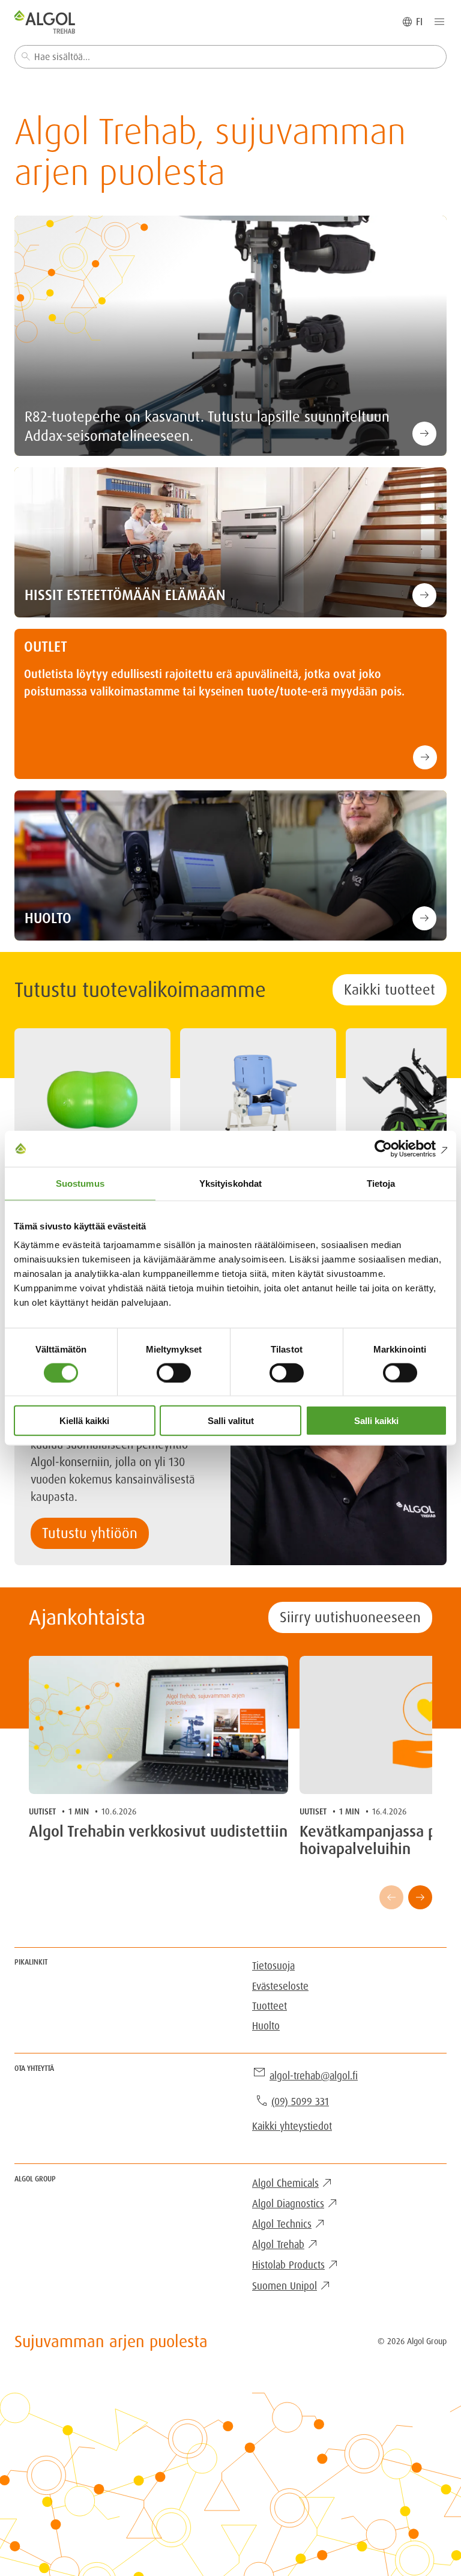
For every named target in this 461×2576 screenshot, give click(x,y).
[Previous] (391, 1897)
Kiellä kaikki (84, 1421)
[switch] (174, 1372)
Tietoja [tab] (381, 1183)
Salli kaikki (376, 1421)
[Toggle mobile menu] (439, 22)
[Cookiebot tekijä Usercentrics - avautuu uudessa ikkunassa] (395, 1148)
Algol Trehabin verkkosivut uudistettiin (158, 1832)
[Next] (420, 1897)
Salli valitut (231, 1421)
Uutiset (42, 1811)
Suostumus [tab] (80, 1183)
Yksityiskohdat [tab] (230, 1183)
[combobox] (230, 57)
